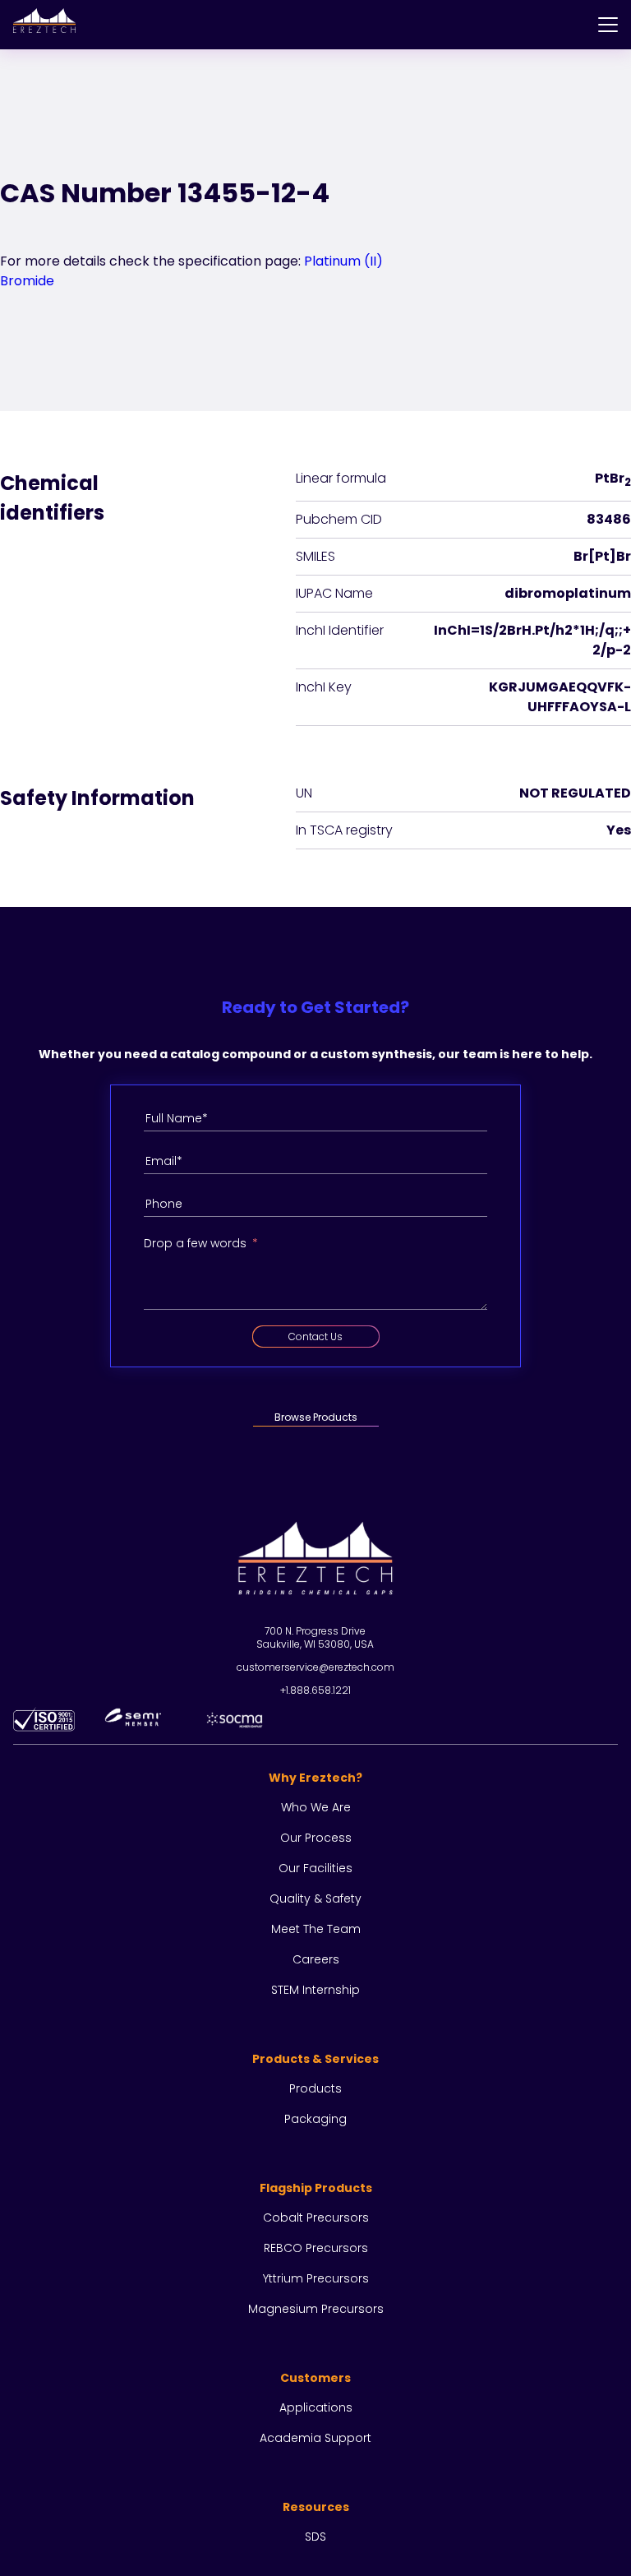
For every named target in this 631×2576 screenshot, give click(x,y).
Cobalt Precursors (316, 2218)
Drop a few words (195, 1243)
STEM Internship (315, 1990)
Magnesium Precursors (316, 2309)
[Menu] (608, 25)
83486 (609, 519)
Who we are (316, 1807)
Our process (316, 1838)
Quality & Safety (315, 1898)
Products (315, 2088)
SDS (315, 2537)
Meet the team (316, 1929)
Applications (316, 2407)
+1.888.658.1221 (315, 1690)
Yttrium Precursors (316, 2278)
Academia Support (315, 2438)
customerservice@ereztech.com (315, 1667)
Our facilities (315, 1868)
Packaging (315, 2119)
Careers (316, 1959)
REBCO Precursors (316, 2248)
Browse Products (316, 1417)
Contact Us (315, 1337)
